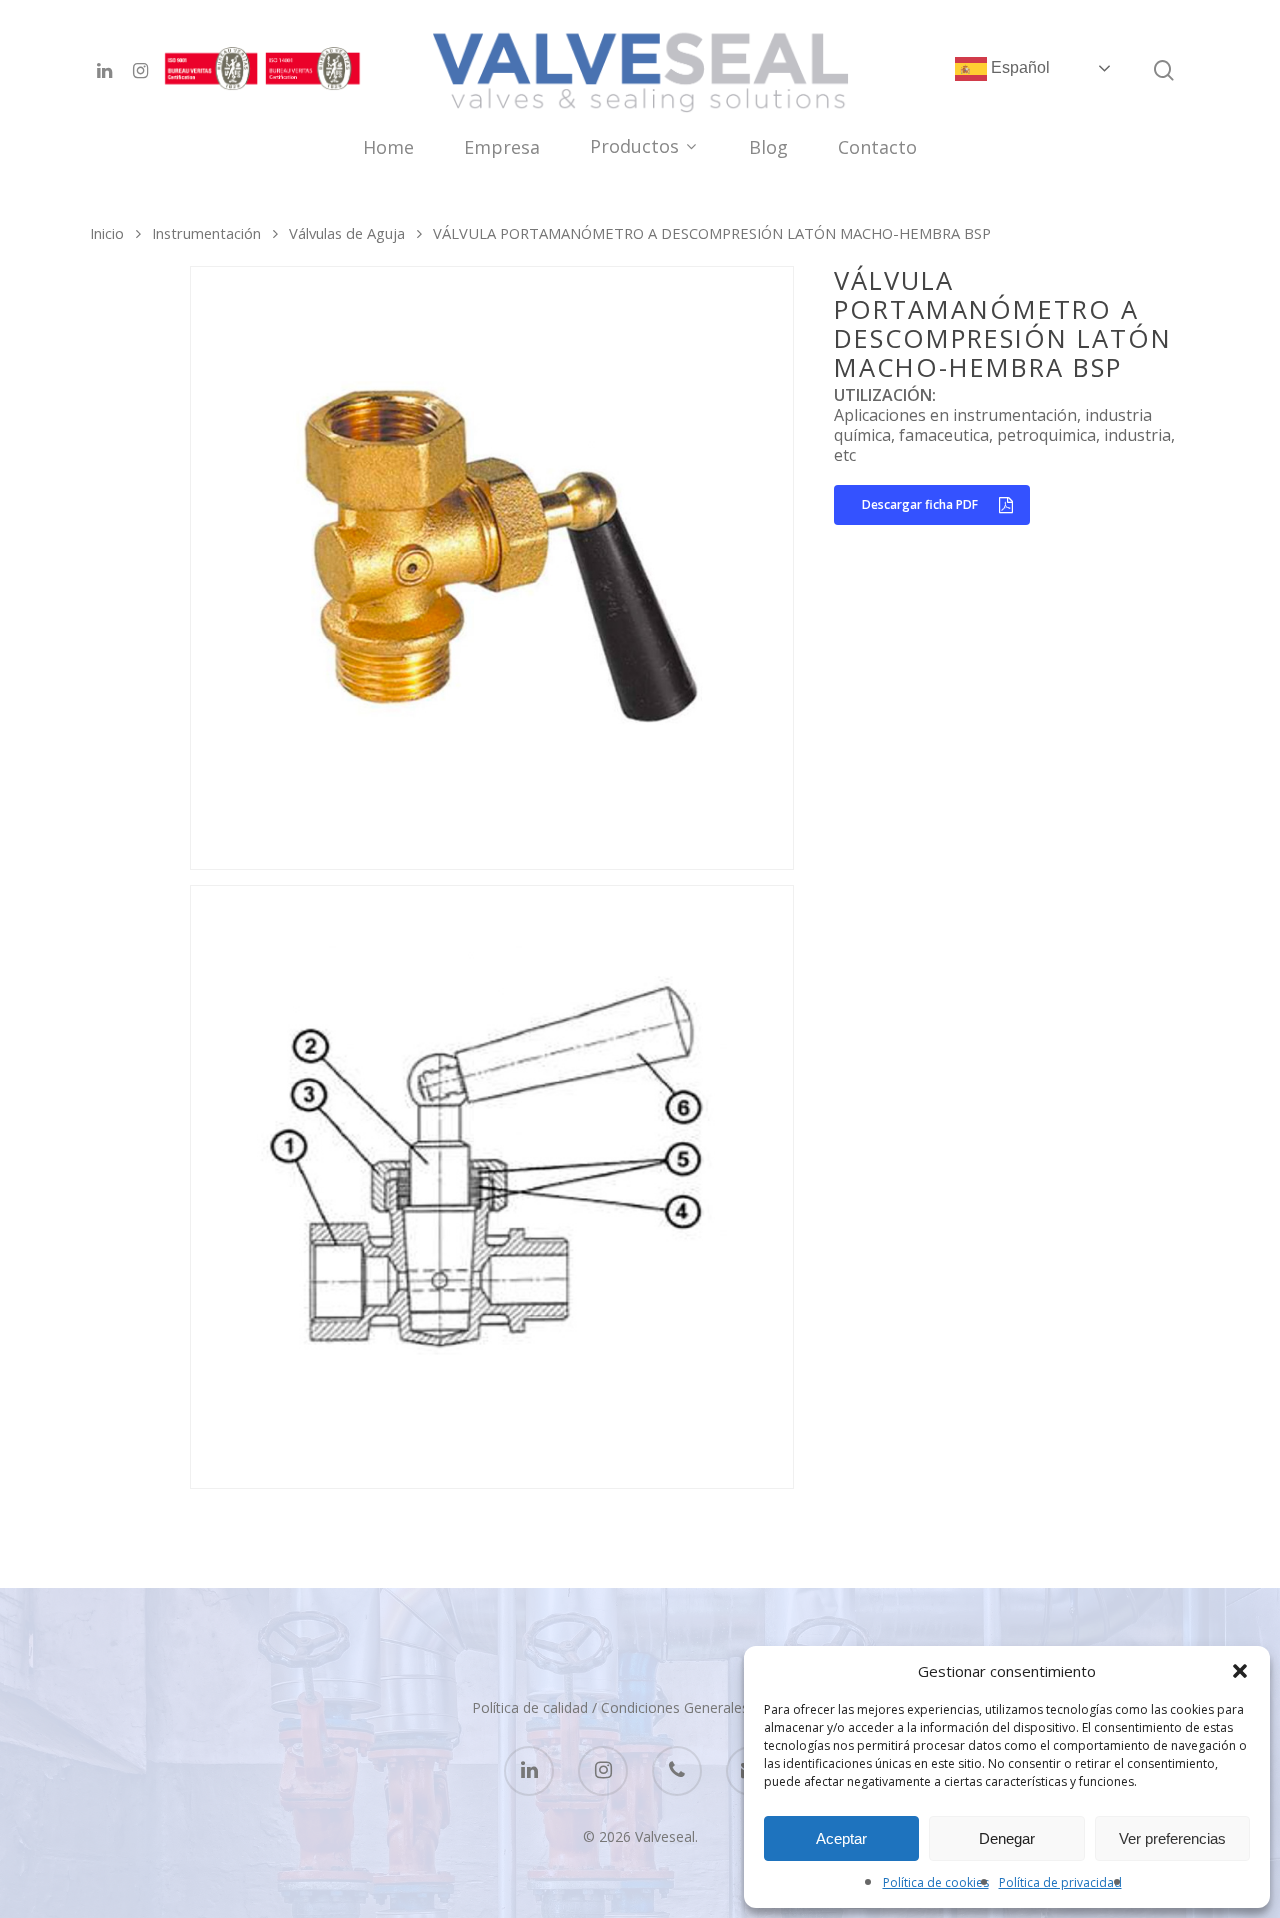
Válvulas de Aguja (347, 233)
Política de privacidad (1060, 1882)
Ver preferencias (1172, 1838)
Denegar (1007, 1838)
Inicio (107, 233)
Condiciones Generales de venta (705, 1707)
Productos (634, 147)
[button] (1240, 1671)
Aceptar (841, 1838)
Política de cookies (936, 1882)
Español (1018, 67)
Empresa (502, 148)
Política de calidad (530, 1707)
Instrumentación (206, 233)
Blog (768, 148)
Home (388, 148)
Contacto (877, 148)
